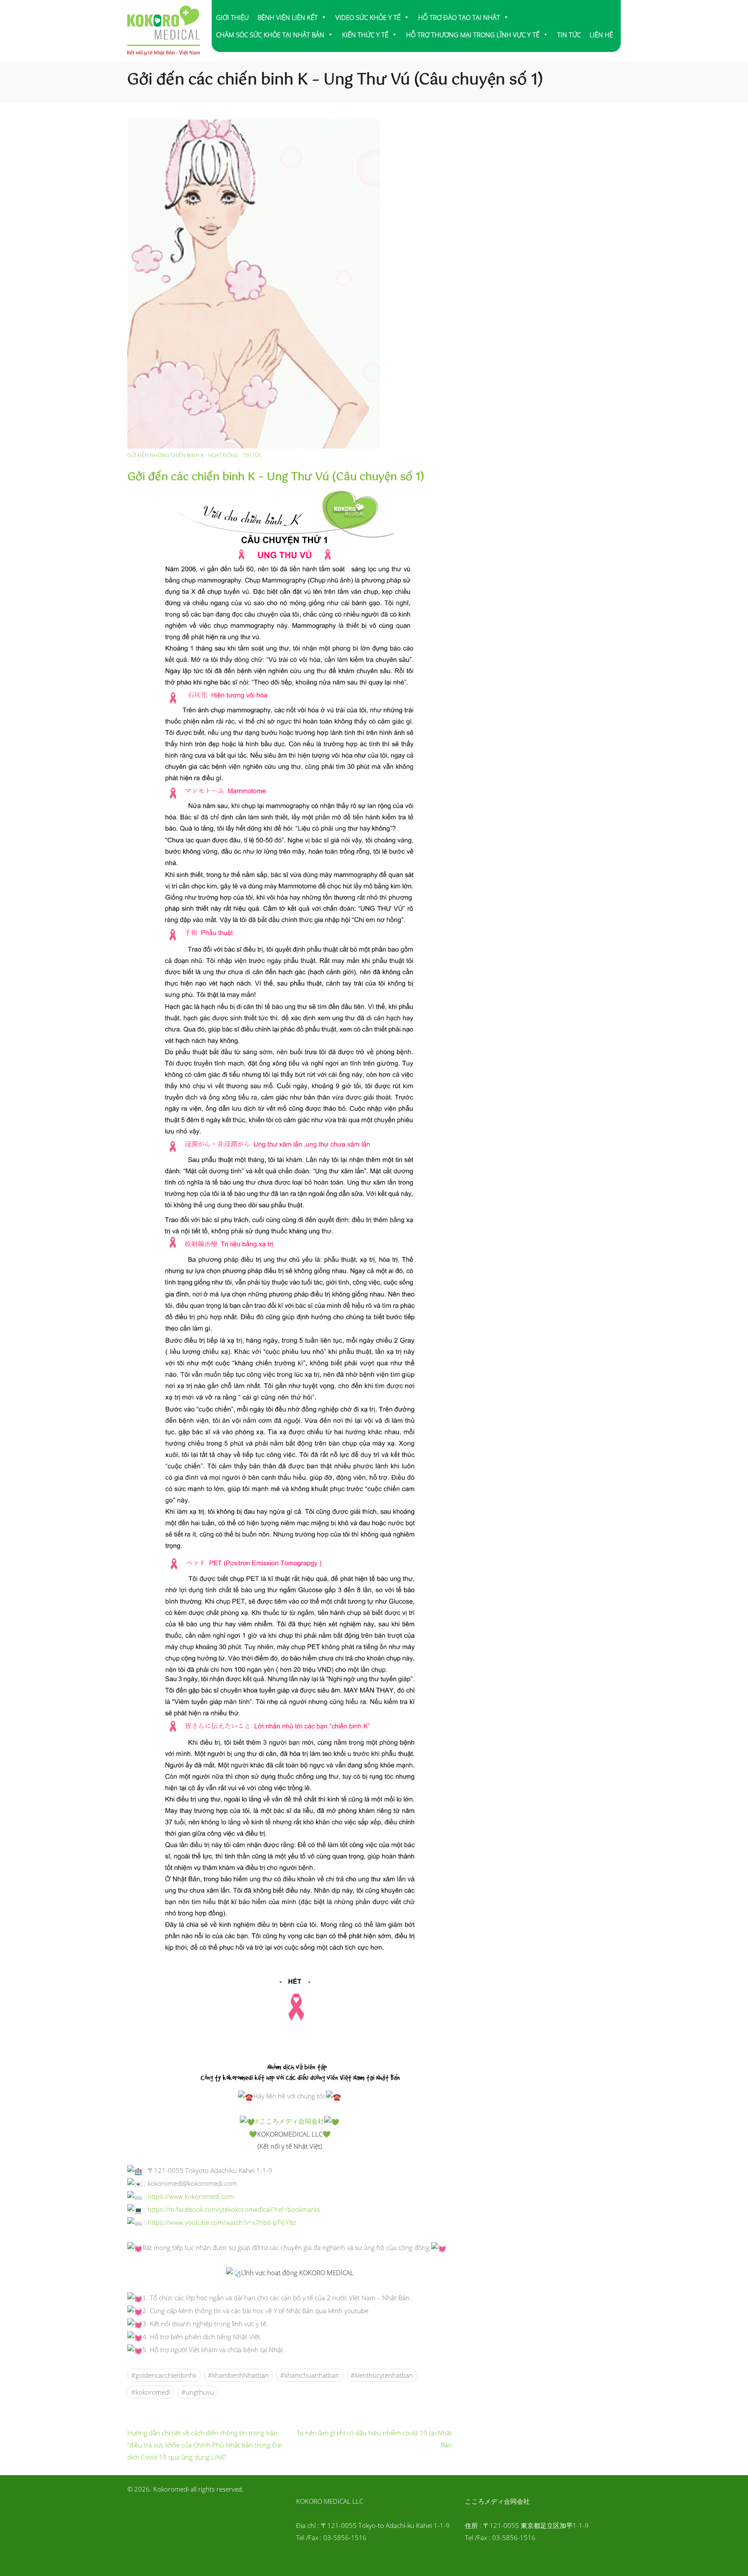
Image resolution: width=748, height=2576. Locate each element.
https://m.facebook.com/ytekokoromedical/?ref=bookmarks (234, 2209)
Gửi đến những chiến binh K (166, 455)
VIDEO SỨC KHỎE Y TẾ (368, 17)
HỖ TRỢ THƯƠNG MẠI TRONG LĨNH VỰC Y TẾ (473, 35)
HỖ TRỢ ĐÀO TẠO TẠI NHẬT (459, 17)
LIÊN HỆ (601, 35)
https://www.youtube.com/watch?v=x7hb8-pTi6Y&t (222, 2222)
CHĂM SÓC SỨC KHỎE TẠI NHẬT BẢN (270, 35)
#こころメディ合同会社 (290, 2121)
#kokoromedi (151, 2392)
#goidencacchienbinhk (164, 2375)
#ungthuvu (198, 2392)
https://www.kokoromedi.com (191, 2196)
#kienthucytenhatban (382, 2375)
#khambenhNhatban (238, 2375)
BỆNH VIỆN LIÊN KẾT (288, 17)
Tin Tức (253, 455)
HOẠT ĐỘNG (223, 455)
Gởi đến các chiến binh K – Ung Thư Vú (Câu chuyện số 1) (276, 477)
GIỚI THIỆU (232, 17)
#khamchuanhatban (310, 2375)
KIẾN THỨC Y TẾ (365, 35)
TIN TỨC (569, 35)
